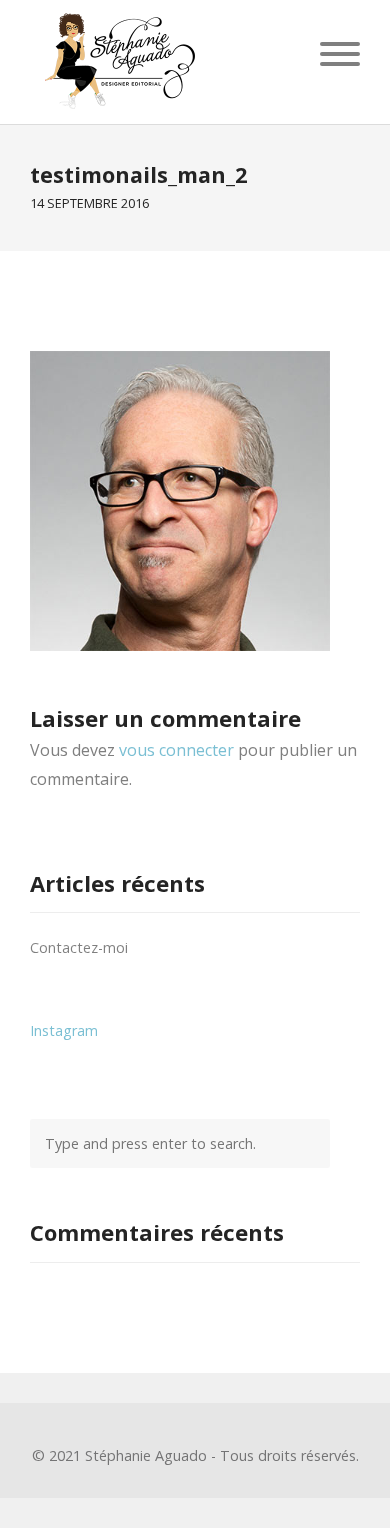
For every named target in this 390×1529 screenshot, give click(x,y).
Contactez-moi (79, 947)
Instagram (64, 1030)
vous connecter (176, 750)
